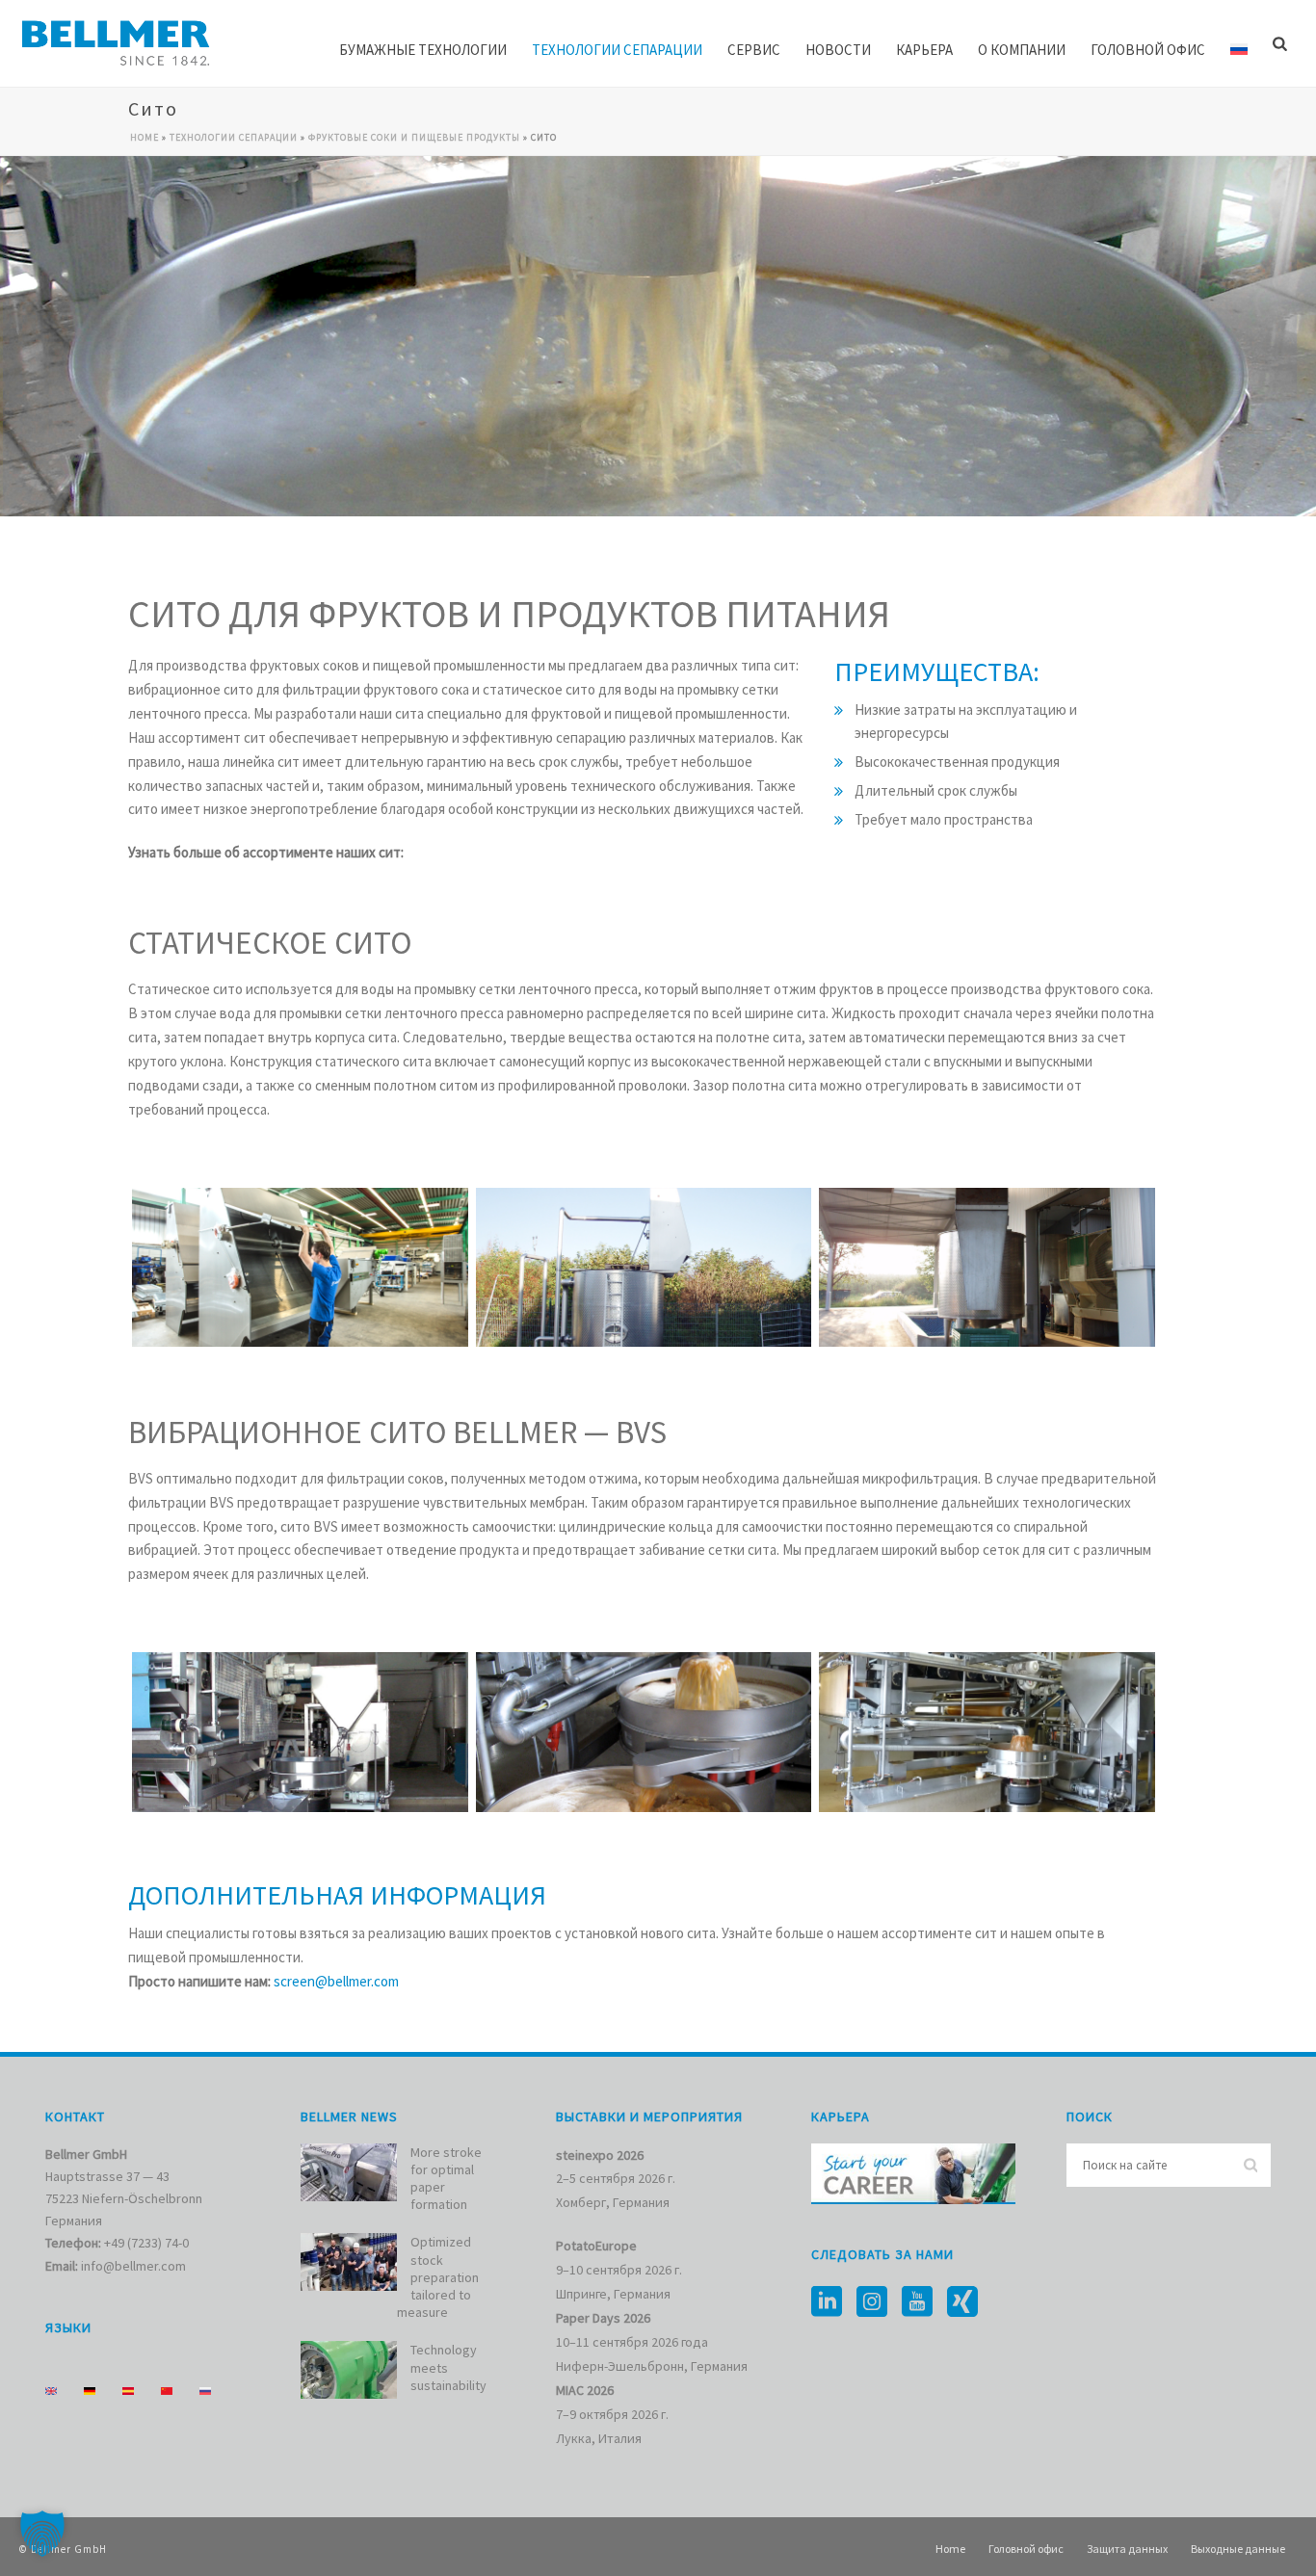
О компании (1022, 50)
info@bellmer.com (133, 2266)
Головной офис (1148, 50)
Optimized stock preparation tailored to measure (438, 2277)
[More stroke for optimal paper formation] (349, 2172)
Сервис (754, 50)
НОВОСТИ (838, 50)
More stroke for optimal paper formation (446, 2179)
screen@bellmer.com (336, 1981)
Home (145, 137)
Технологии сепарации (617, 50)
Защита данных (1127, 2549)
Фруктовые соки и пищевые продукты (414, 137)
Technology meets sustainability (448, 2367)
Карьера (924, 50)
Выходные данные (1238, 2549)
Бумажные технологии (423, 50)
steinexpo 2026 (600, 2155)
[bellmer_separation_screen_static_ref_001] (644, 1267)
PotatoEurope (596, 2246)
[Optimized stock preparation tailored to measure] (349, 2262)
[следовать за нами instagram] (872, 2302)
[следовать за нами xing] (962, 2302)
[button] (42, 2534)
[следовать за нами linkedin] (827, 2302)
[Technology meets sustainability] (349, 2370)
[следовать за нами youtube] (917, 2302)
